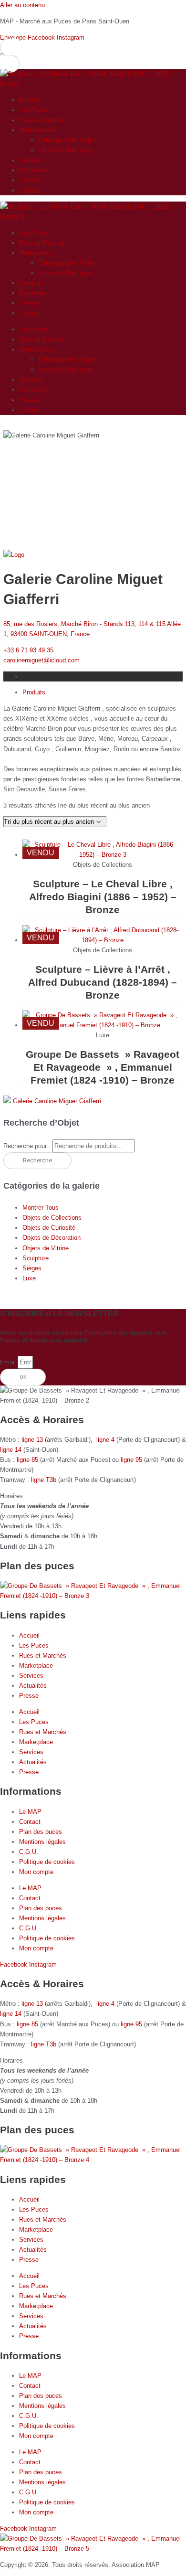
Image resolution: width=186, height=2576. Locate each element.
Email (9, 1362)
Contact (30, 190)
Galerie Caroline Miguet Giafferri (57, 1101)
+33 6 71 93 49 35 (28, 650)
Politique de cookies (47, 1862)
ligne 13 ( (34, 1440)
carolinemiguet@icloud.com (41, 660)
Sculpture (36, 1258)
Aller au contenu (22, 5)
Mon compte (36, 1872)
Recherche (37, 1160)
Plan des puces (41, 1832)
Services (31, 160)
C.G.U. (29, 1852)
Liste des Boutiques (66, 150)
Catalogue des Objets (68, 140)
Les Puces (34, 110)
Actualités (33, 170)
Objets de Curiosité (49, 1228)
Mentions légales (42, 1842)
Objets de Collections (52, 1218)
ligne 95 (132, 1460)
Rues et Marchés (43, 120)
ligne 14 (12, 1450)
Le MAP (30, 1812)
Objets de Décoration (52, 1238)
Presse (29, 180)
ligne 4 (106, 1440)
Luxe (29, 1278)
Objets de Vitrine (46, 1248)
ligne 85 (27, 1460)
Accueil (29, 100)
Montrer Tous (41, 1208)
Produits (34, 692)
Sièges (32, 1268)
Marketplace (36, 130)
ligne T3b (44, 1480)
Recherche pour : (27, 1146)
